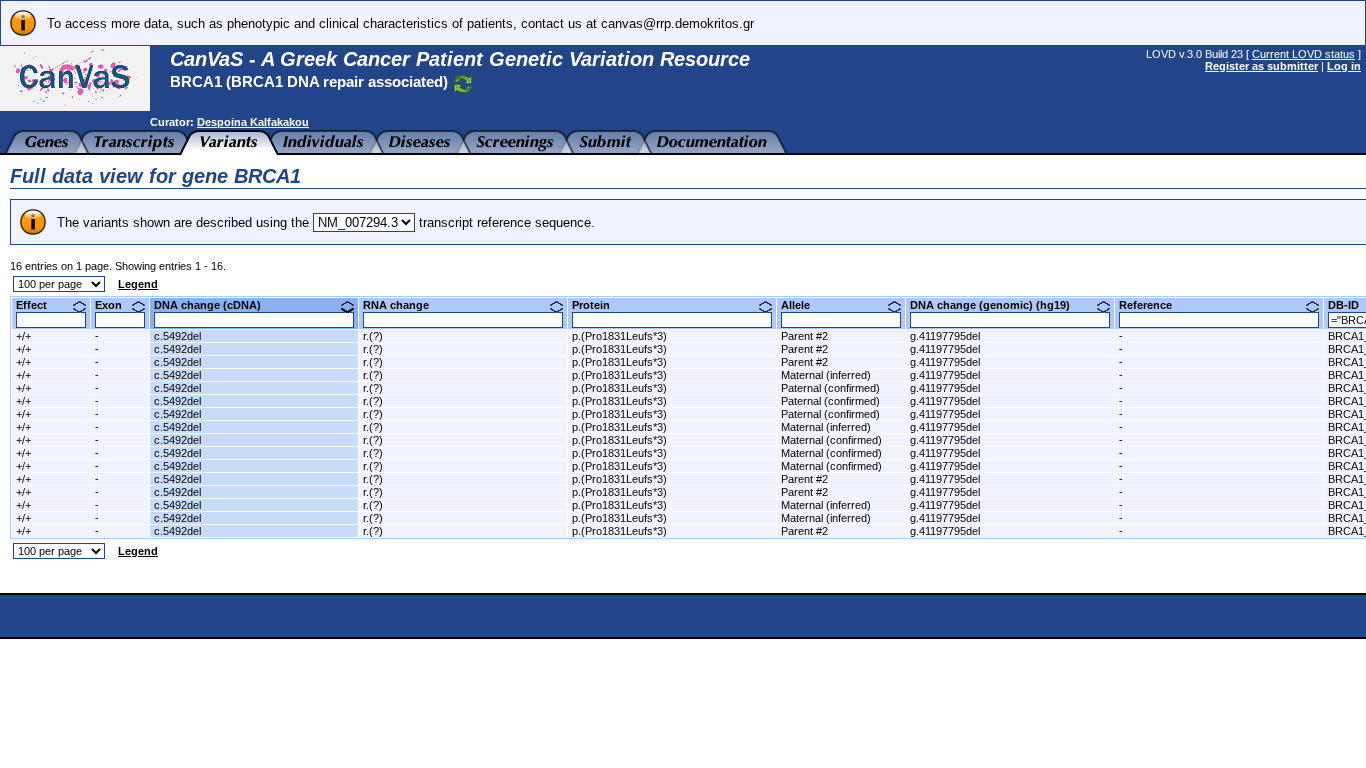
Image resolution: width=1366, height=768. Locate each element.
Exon (116, 305)
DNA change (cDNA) (215, 305)
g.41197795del (945, 336)
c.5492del (177, 336)
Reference (1153, 305)
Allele (803, 305)
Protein (598, 305)
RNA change (403, 305)
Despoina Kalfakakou (253, 122)
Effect (39, 305)
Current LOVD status (1303, 54)
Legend (138, 284)
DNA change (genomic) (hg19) (997, 305)
